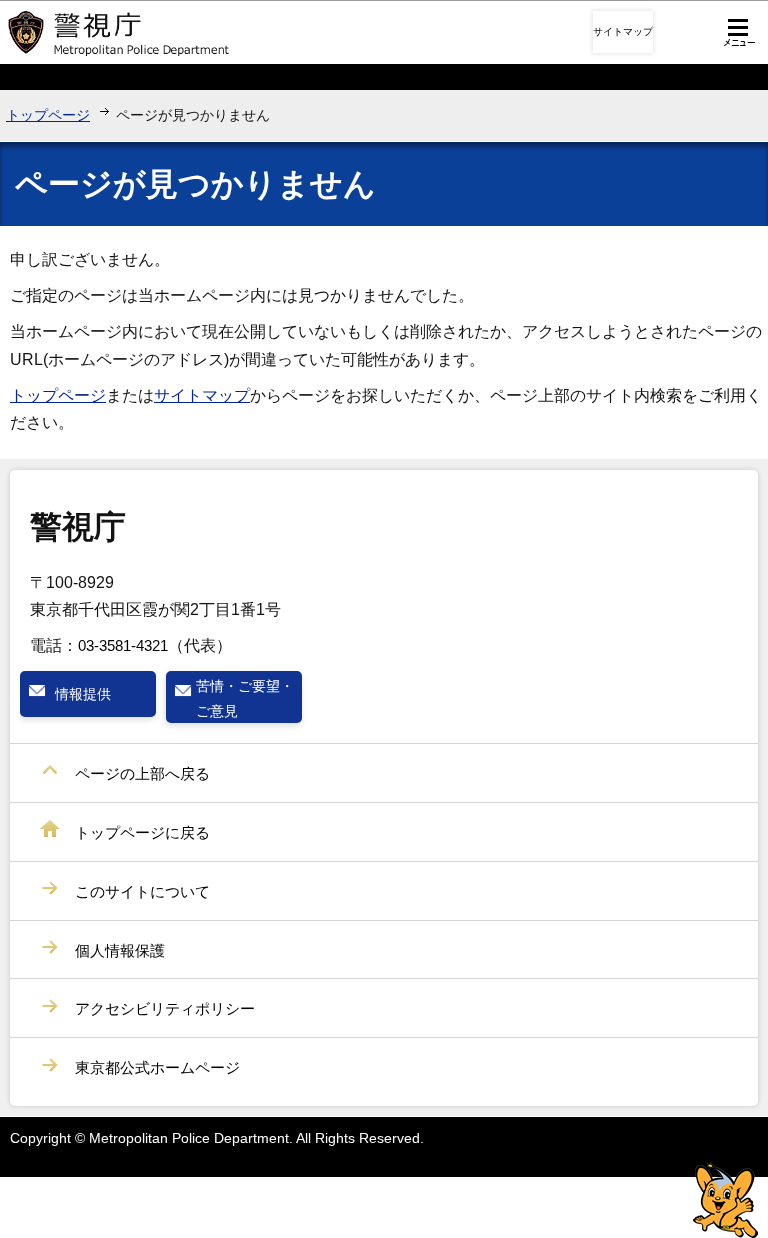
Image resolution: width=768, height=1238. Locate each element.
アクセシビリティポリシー (165, 1008)
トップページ (48, 115)
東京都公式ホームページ (157, 1067)
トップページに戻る (142, 832)
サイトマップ (623, 31)
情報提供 (83, 694)
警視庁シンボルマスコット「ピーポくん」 (725, 1200)
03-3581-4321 (123, 645)
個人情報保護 (120, 950)
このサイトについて (142, 891)
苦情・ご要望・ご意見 (245, 698)
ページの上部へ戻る (142, 773)
